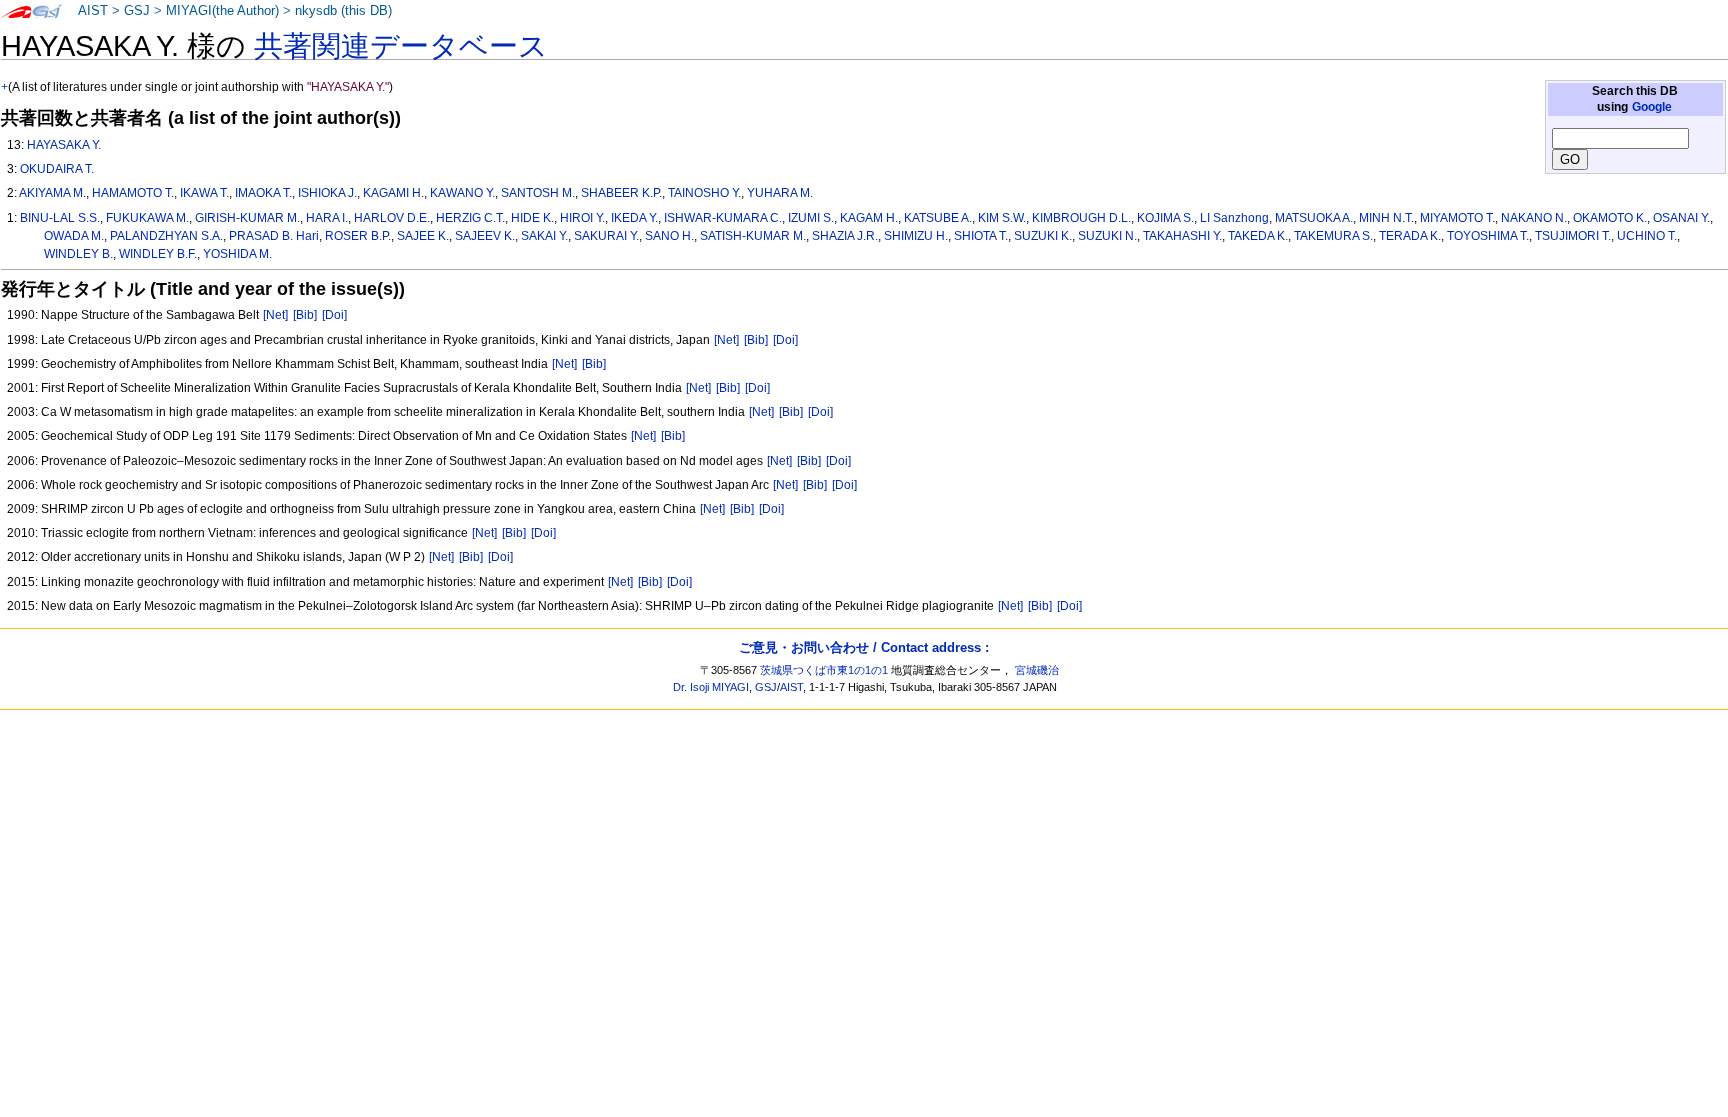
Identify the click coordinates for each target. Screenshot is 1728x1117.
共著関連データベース (401, 46)
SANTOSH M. (538, 193)
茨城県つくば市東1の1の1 (824, 670)
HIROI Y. (582, 218)
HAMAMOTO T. (133, 193)
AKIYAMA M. (52, 193)
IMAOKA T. (263, 193)
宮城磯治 (1037, 670)
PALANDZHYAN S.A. (166, 236)
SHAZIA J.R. (845, 236)
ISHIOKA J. (327, 193)
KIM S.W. (1002, 218)
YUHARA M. (780, 193)
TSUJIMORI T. (1573, 236)
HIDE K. (532, 218)
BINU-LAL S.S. (60, 218)
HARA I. (327, 218)
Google (1652, 107)
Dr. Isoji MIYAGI (711, 687)
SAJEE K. (423, 236)
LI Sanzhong (1234, 218)
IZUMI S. (811, 218)
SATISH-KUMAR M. (753, 236)
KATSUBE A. (938, 218)
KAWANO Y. (462, 193)
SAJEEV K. (485, 236)
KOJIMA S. (1165, 218)
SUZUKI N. (1107, 236)
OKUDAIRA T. (57, 169)
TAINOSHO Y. (704, 193)
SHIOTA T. (981, 236)
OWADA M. (74, 236)
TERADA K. (1410, 236)
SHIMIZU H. (916, 236)
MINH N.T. (1386, 218)
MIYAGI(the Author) (222, 11)
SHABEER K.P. (621, 193)
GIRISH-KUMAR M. (247, 218)
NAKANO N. (1534, 218)
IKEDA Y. (634, 218)
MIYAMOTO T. (1457, 218)
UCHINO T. (1647, 236)
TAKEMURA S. (1333, 236)
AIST (93, 11)
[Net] (275, 315)
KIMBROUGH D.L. (1081, 218)
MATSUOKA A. (1314, 218)
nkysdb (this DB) (343, 11)
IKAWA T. (204, 193)
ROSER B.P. (358, 236)
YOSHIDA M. (237, 254)
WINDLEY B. (78, 254)
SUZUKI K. (1043, 236)
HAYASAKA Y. (64, 145)
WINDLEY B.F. (158, 254)
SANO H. (669, 236)
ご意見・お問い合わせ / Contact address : (864, 647)
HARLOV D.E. (392, 218)
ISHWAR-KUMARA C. (723, 218)
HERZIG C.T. (470, 218)
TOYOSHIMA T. (1488, 236)
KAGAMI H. (393, 193)
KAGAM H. (869, 218)
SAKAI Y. (544, 236)
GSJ (137, 11)
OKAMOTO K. (1610, 218)
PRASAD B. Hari (274, 236)
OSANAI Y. (1681, 218)
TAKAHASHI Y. (1182, 236)
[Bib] (305, 315)
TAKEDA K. (1258, 236)
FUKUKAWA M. (147, 218)
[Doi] (334, 315)
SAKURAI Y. (606, 236)
